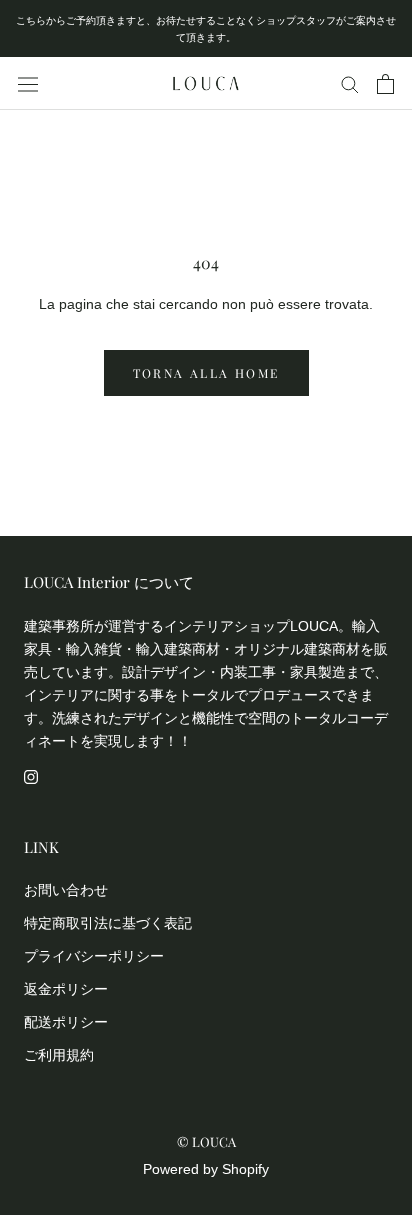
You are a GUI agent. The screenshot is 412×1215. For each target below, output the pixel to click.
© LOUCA (206, 1141)
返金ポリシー (66, 989)
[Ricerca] (350, 83)
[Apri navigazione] (28, 84)
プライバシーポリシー (94, 956)
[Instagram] (31, 775)
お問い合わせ (66, 890)
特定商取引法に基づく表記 (108, 923)
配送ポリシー (66, 1022)
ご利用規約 (59, 1055)
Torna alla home (206, 373)
